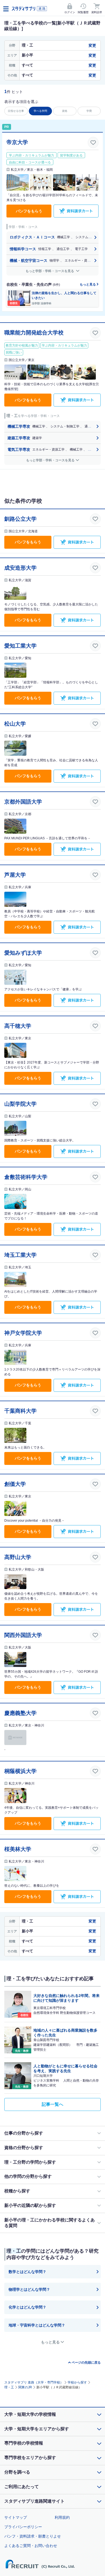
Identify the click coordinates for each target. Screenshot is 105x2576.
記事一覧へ (52, 2104)
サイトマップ (16, 2517)
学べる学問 (40, 111)
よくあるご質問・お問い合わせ (31, 2546)
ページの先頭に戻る (86, 2363)
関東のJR (25, 2387)
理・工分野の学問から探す (30, 2162)
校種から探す (17, 2191)
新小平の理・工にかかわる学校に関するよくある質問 (50, 2223)
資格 (65, 111)
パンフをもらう (29, 211)
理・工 (9, 2387)
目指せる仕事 (16, 111)
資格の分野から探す (24, 2148)
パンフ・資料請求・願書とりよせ (33, 2536)
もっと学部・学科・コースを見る (50, 271)
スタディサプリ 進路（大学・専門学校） (34, 2382)
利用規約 (62, 2517)
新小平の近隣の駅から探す (30, 2205)
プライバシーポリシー (23, 2527)
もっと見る (88, 284)
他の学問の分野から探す (28, 2176)
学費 (89, 111)
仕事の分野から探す (24, 2133)
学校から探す (77, 2382)
